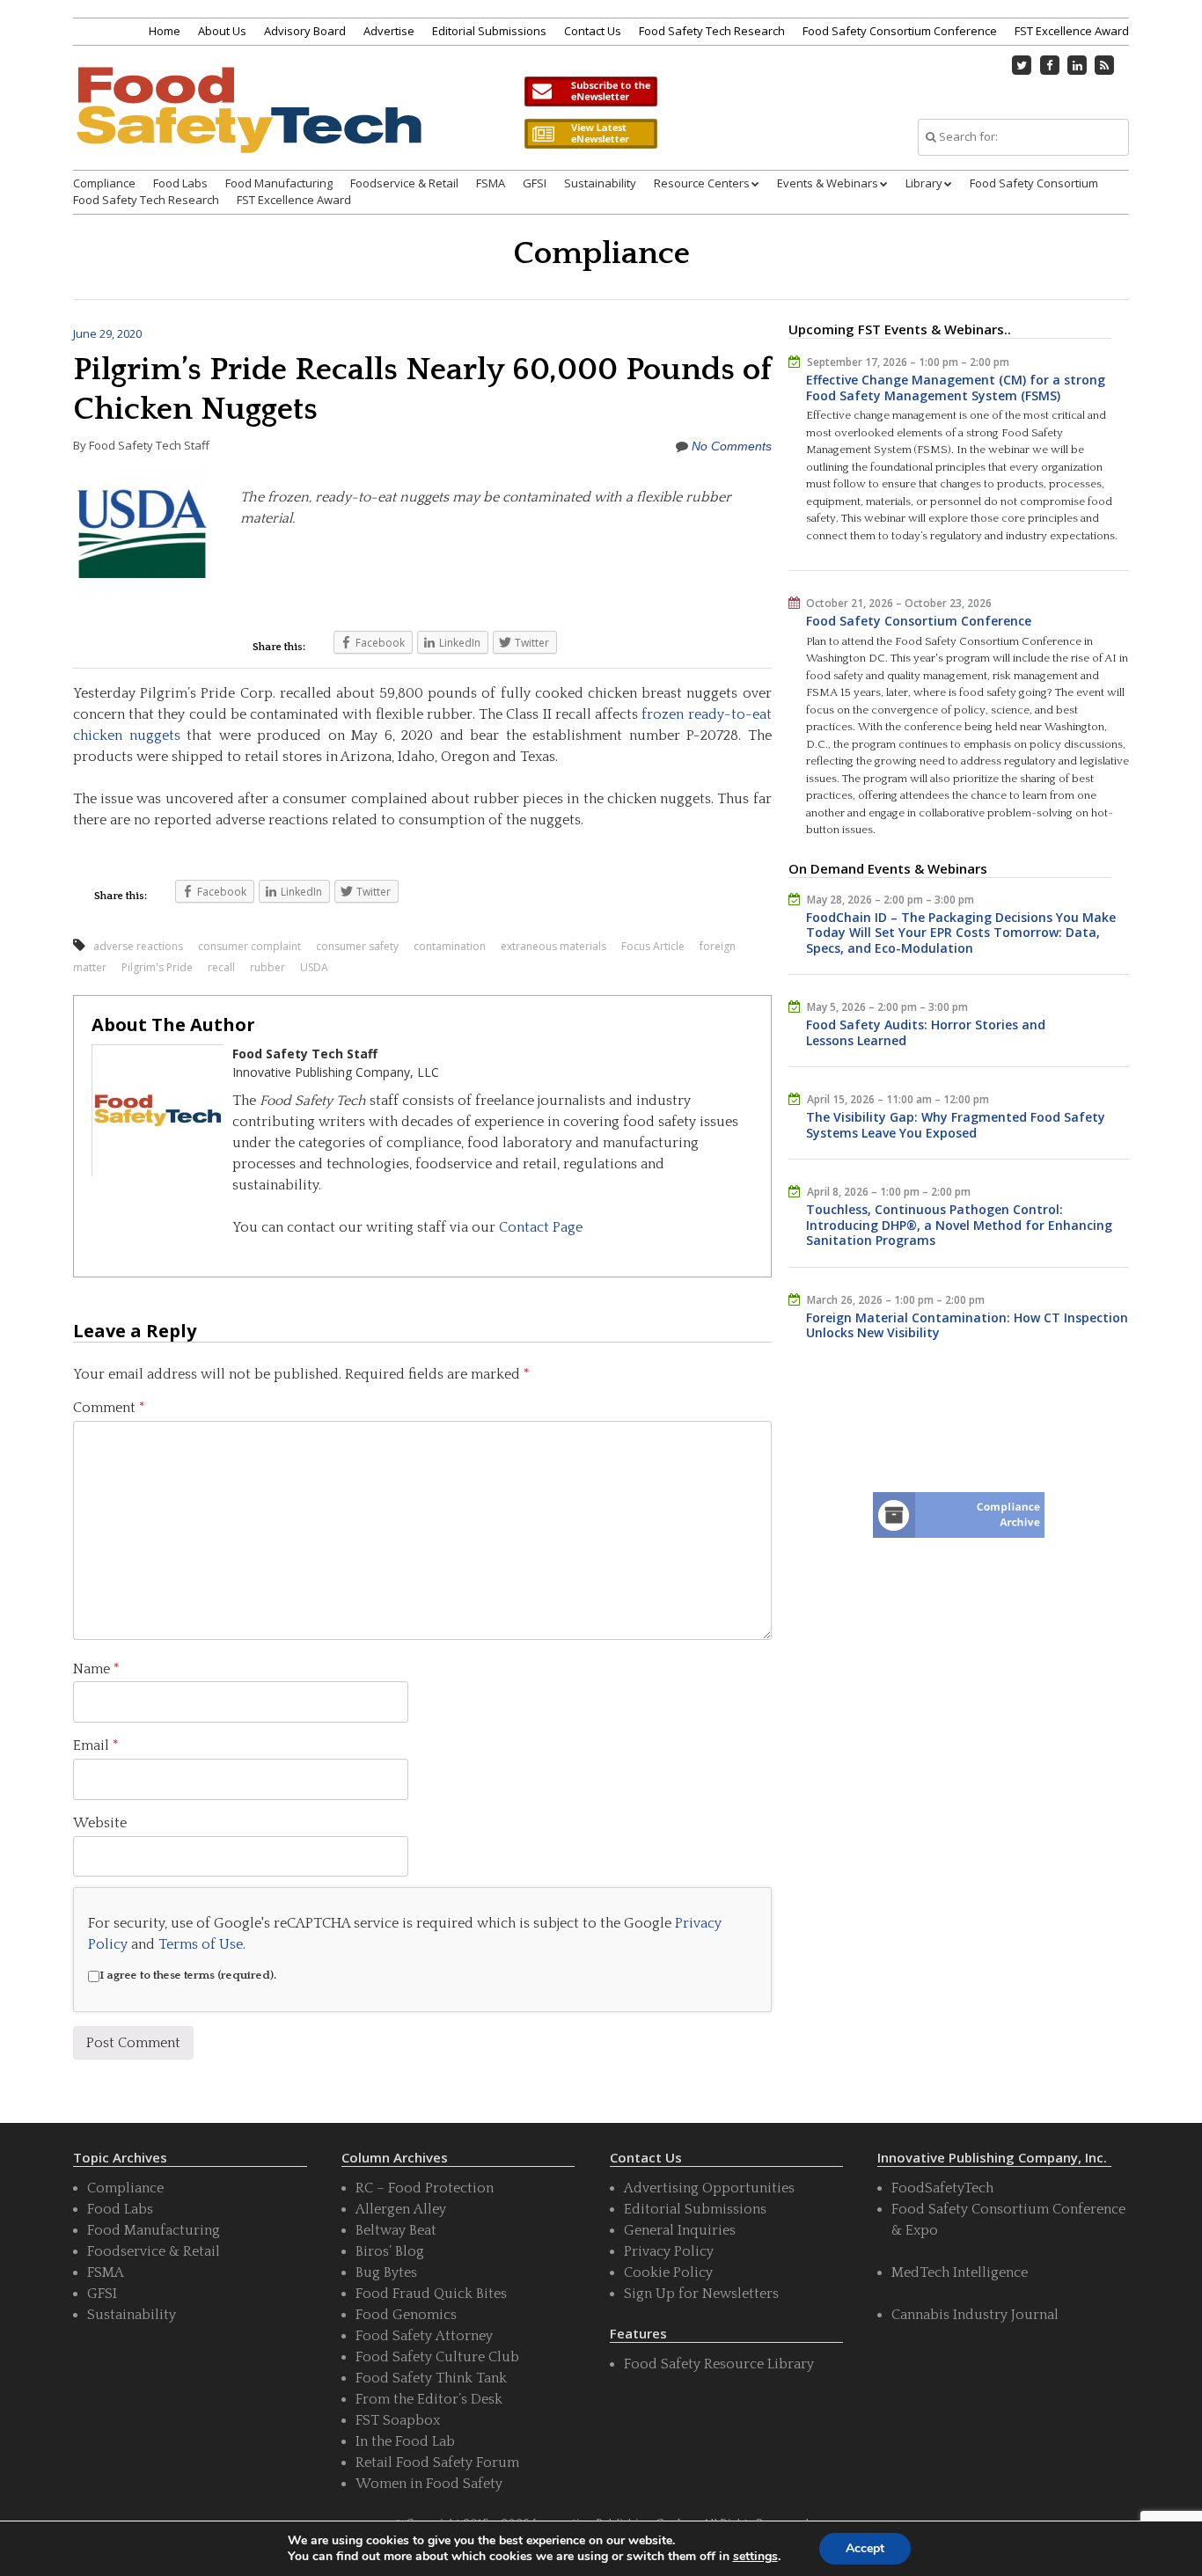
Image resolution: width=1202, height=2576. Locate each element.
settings (755, 2557)
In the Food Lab (405, 2441)
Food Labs (180, 183)
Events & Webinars (828, 183)
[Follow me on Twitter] (1022, 65)
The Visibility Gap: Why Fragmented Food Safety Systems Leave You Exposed (956, 1125)
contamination (450, 946)
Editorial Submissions (489, 31)
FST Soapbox (398, 2420)
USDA (314, 967)
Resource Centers (702, 183)
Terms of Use (201, 1944)
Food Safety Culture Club (437, 2357)
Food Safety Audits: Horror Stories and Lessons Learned (926, 1032)
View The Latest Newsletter (590, 134)
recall (221, 967)
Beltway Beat (396, 2230)
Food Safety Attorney (424, 2336)
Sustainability (600, 183)
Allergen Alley (401, 2209)
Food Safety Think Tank (431, 2378)
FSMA (491, 183)
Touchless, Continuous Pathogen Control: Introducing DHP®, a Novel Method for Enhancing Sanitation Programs (959, 1225)
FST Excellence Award (1072, 31)
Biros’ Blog (390, 2251)
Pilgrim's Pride (157, 967)
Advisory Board (305, 31)
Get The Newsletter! (590, 91)
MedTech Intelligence (960, 2272)
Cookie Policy (668, 2272)
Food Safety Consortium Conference (900, 31)
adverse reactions (138, 946)
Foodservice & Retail (404, 183)
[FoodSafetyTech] (248, 125)
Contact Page (541, 1227)
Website (100, 1823)
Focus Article (653, 946)
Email (96, 1745)
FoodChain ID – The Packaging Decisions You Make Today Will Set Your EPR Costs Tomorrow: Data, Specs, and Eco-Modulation (961, 933)
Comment (109, 1408)
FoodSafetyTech (942, 2188)
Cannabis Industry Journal (975, 2315)
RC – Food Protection (425, 2188)
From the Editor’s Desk (429, 2399)
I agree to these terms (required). (188, 1975)
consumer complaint (249, 946)
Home (165, 31)
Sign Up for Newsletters (701, 2294)
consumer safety (357, 946)
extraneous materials (553, 946)
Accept (865, 2548)
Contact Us (593, 31)
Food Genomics (406, 2315)
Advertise (389, 31)
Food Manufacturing (279, 183)
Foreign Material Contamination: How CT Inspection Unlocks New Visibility (967, 1325)
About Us (222, 31)
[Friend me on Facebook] (1050, 65)
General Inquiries (680, 2230)
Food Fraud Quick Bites (431, 2294)
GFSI (535, 183)
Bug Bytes (386, 2272)
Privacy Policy (669, 2251)
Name (96, 1669)
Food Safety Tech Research (712, 31)
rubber (268, 967)
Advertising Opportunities (709, 2188)
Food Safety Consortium (1034, 183)
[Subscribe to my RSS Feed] (1105, 65)
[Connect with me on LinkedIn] (1077, 65)
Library (924, 183)
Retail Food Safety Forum (437, 2463)
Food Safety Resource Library (719, 2364)
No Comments (732, 446)
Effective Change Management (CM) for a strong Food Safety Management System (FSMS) (956, 388)
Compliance (104, 183)
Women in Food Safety (429, 2484)
